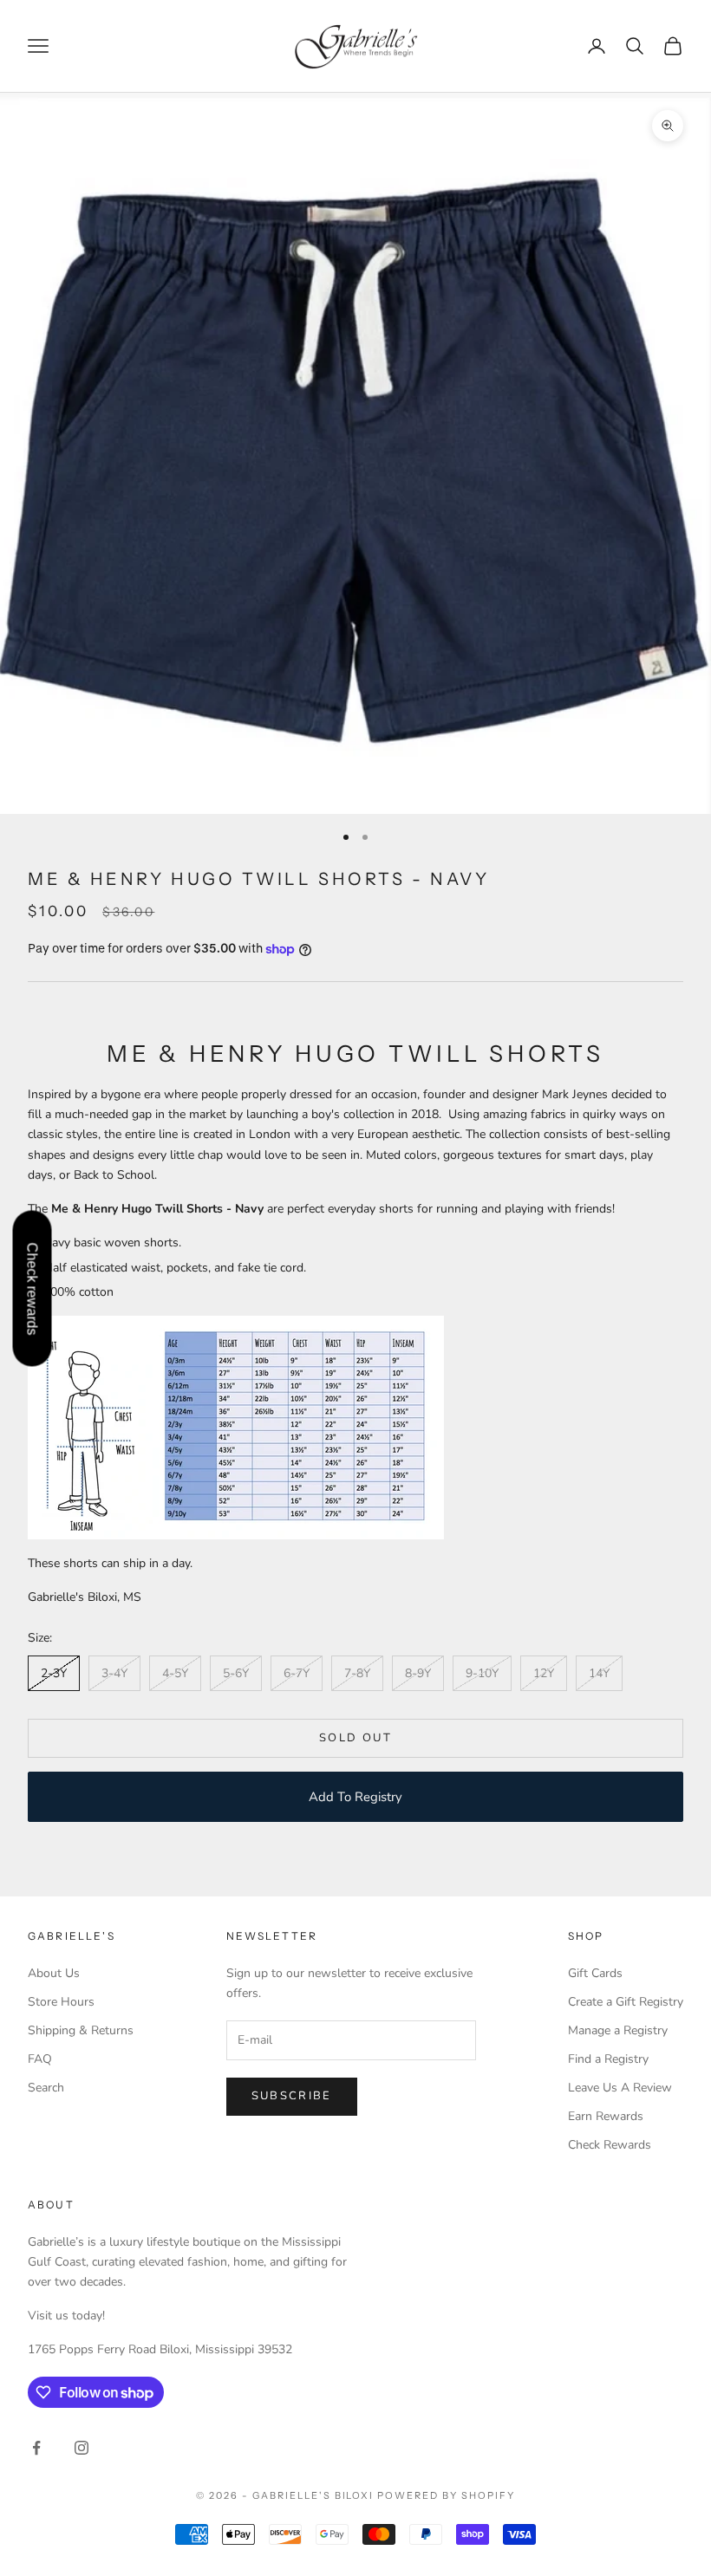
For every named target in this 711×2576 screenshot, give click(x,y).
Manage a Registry (618, 2030)
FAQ (40, 2059)
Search (46, 2088)
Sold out (355, 1738)
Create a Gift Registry (626, 2002)
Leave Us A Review (620, 2088)
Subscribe (292, 2096)
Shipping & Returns (81, 2030)
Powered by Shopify (446, 2495)
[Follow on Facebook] (36, 2448)
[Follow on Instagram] (82, 2448)
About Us (54, 1973)
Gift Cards (595, 1973)
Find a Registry (608, 2059)
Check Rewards (610, 2145)
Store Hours (61, 2002)
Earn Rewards (606, 2116)
